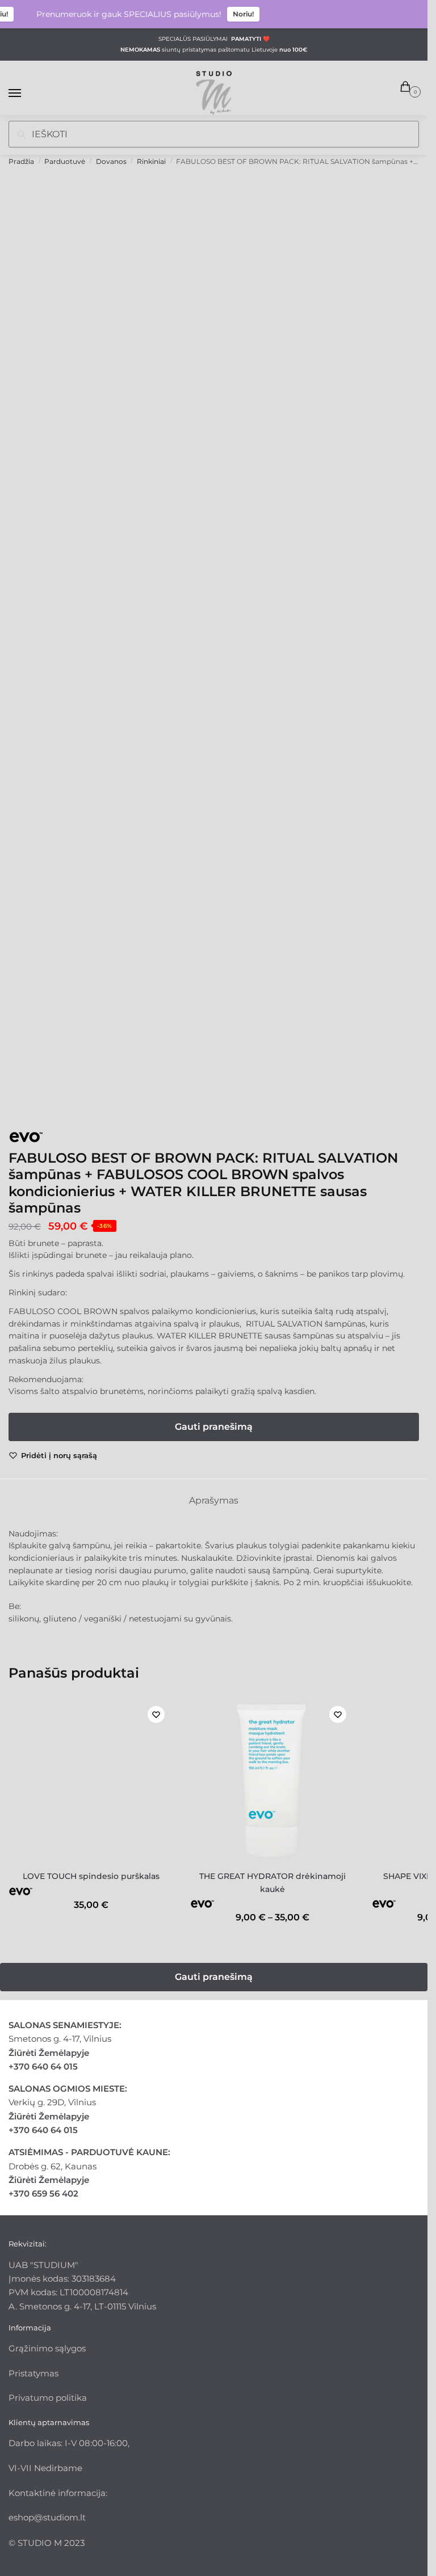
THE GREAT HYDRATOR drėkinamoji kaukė (272, 1883)
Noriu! (230, 14)
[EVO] (51, 1139)
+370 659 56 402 (43, 2193)
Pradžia (21, 161)
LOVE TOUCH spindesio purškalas (91, 1876)
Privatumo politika (48, 2398)
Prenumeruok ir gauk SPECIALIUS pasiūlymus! (115, 14)
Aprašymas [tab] (214, 1500)
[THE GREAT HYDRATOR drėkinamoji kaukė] (272, 1780)
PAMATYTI (246, 39)
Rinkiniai (151, 161)
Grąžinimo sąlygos (47, 2348)
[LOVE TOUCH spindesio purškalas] (91, 1780)
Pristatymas (33, 2373)
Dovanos (111, 161)
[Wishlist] (156, 1714)
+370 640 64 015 (43, 2066)
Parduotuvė (65, 161)
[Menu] (26, 94)
